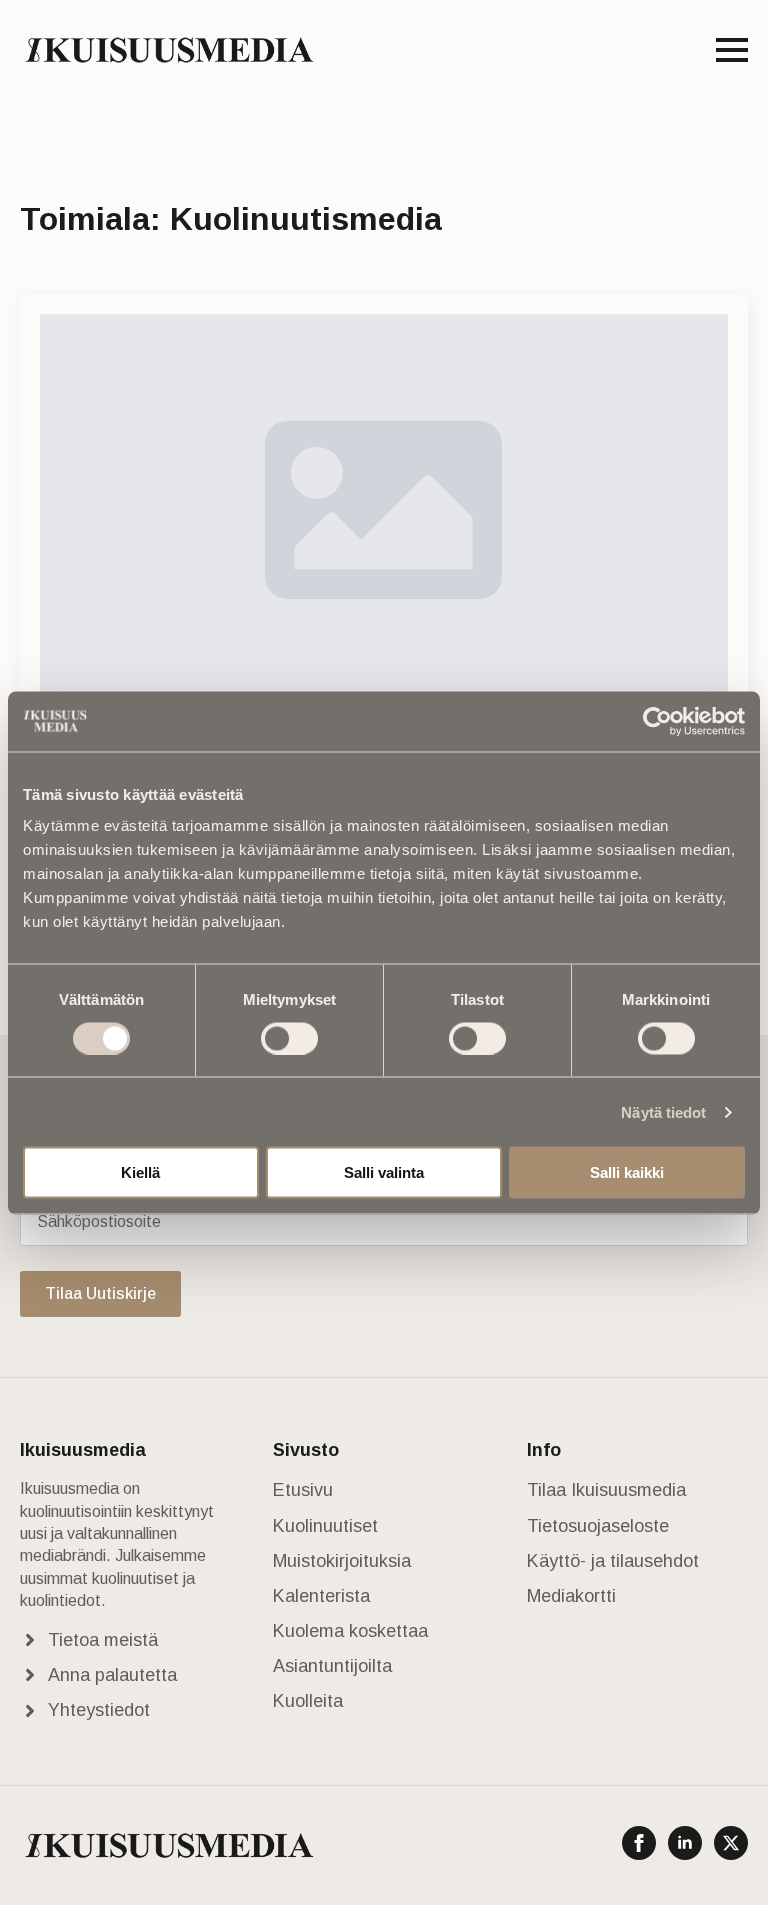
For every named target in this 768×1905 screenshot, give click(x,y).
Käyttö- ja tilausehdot (613, 1561)
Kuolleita (308, 1701)
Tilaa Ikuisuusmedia (606, 1490)
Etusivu (303, 1490)
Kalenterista (321, 1596)
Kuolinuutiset (325, 1526)
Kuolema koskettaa (350, 1631)
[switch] (289, 1038)
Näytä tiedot (663, 1111)
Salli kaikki (627, 1172)
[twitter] (731, 1843)
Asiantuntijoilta (332, 1666)
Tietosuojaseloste (598, 1526)
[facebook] (639, 1843)
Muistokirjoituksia (342, 1561)
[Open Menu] (732, 50)
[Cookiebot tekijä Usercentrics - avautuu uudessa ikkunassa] (657, 721)
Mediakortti (571, 1596)
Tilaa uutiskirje (100, 1293)
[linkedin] (685, 1843)
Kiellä (140, 1172)
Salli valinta (384, 1172)
